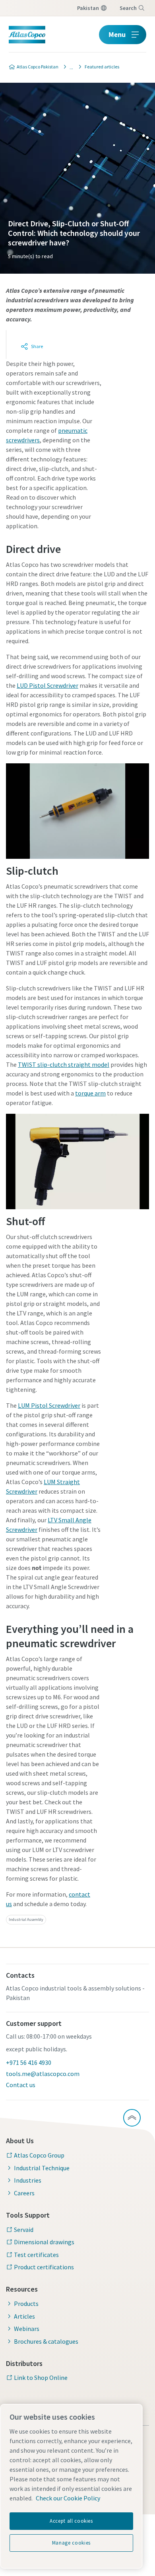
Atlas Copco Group (39, 2155)
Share (37, 346)
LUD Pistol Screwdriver (47, 685)
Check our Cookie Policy (68, 2498)
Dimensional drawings (44, 2242)
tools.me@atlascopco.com (43, 2074)
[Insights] (69, 67)
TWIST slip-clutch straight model (64, 1064)
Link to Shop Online (41, 2378)
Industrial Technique (42, 2168)
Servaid (24, 2230)
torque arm (90, 1093)
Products (26, 2304)
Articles (24, 2316)
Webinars (27, 2329)
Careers (24, 2193)
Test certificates (36, 2255)
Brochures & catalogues (46, 2341)
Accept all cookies (71, 2521)
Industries (28, 2180)
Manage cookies (71, 2543)
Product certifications (44, 2267)
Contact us (21, 2085)
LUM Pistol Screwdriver (49, 1405)
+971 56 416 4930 (29, 2062)
